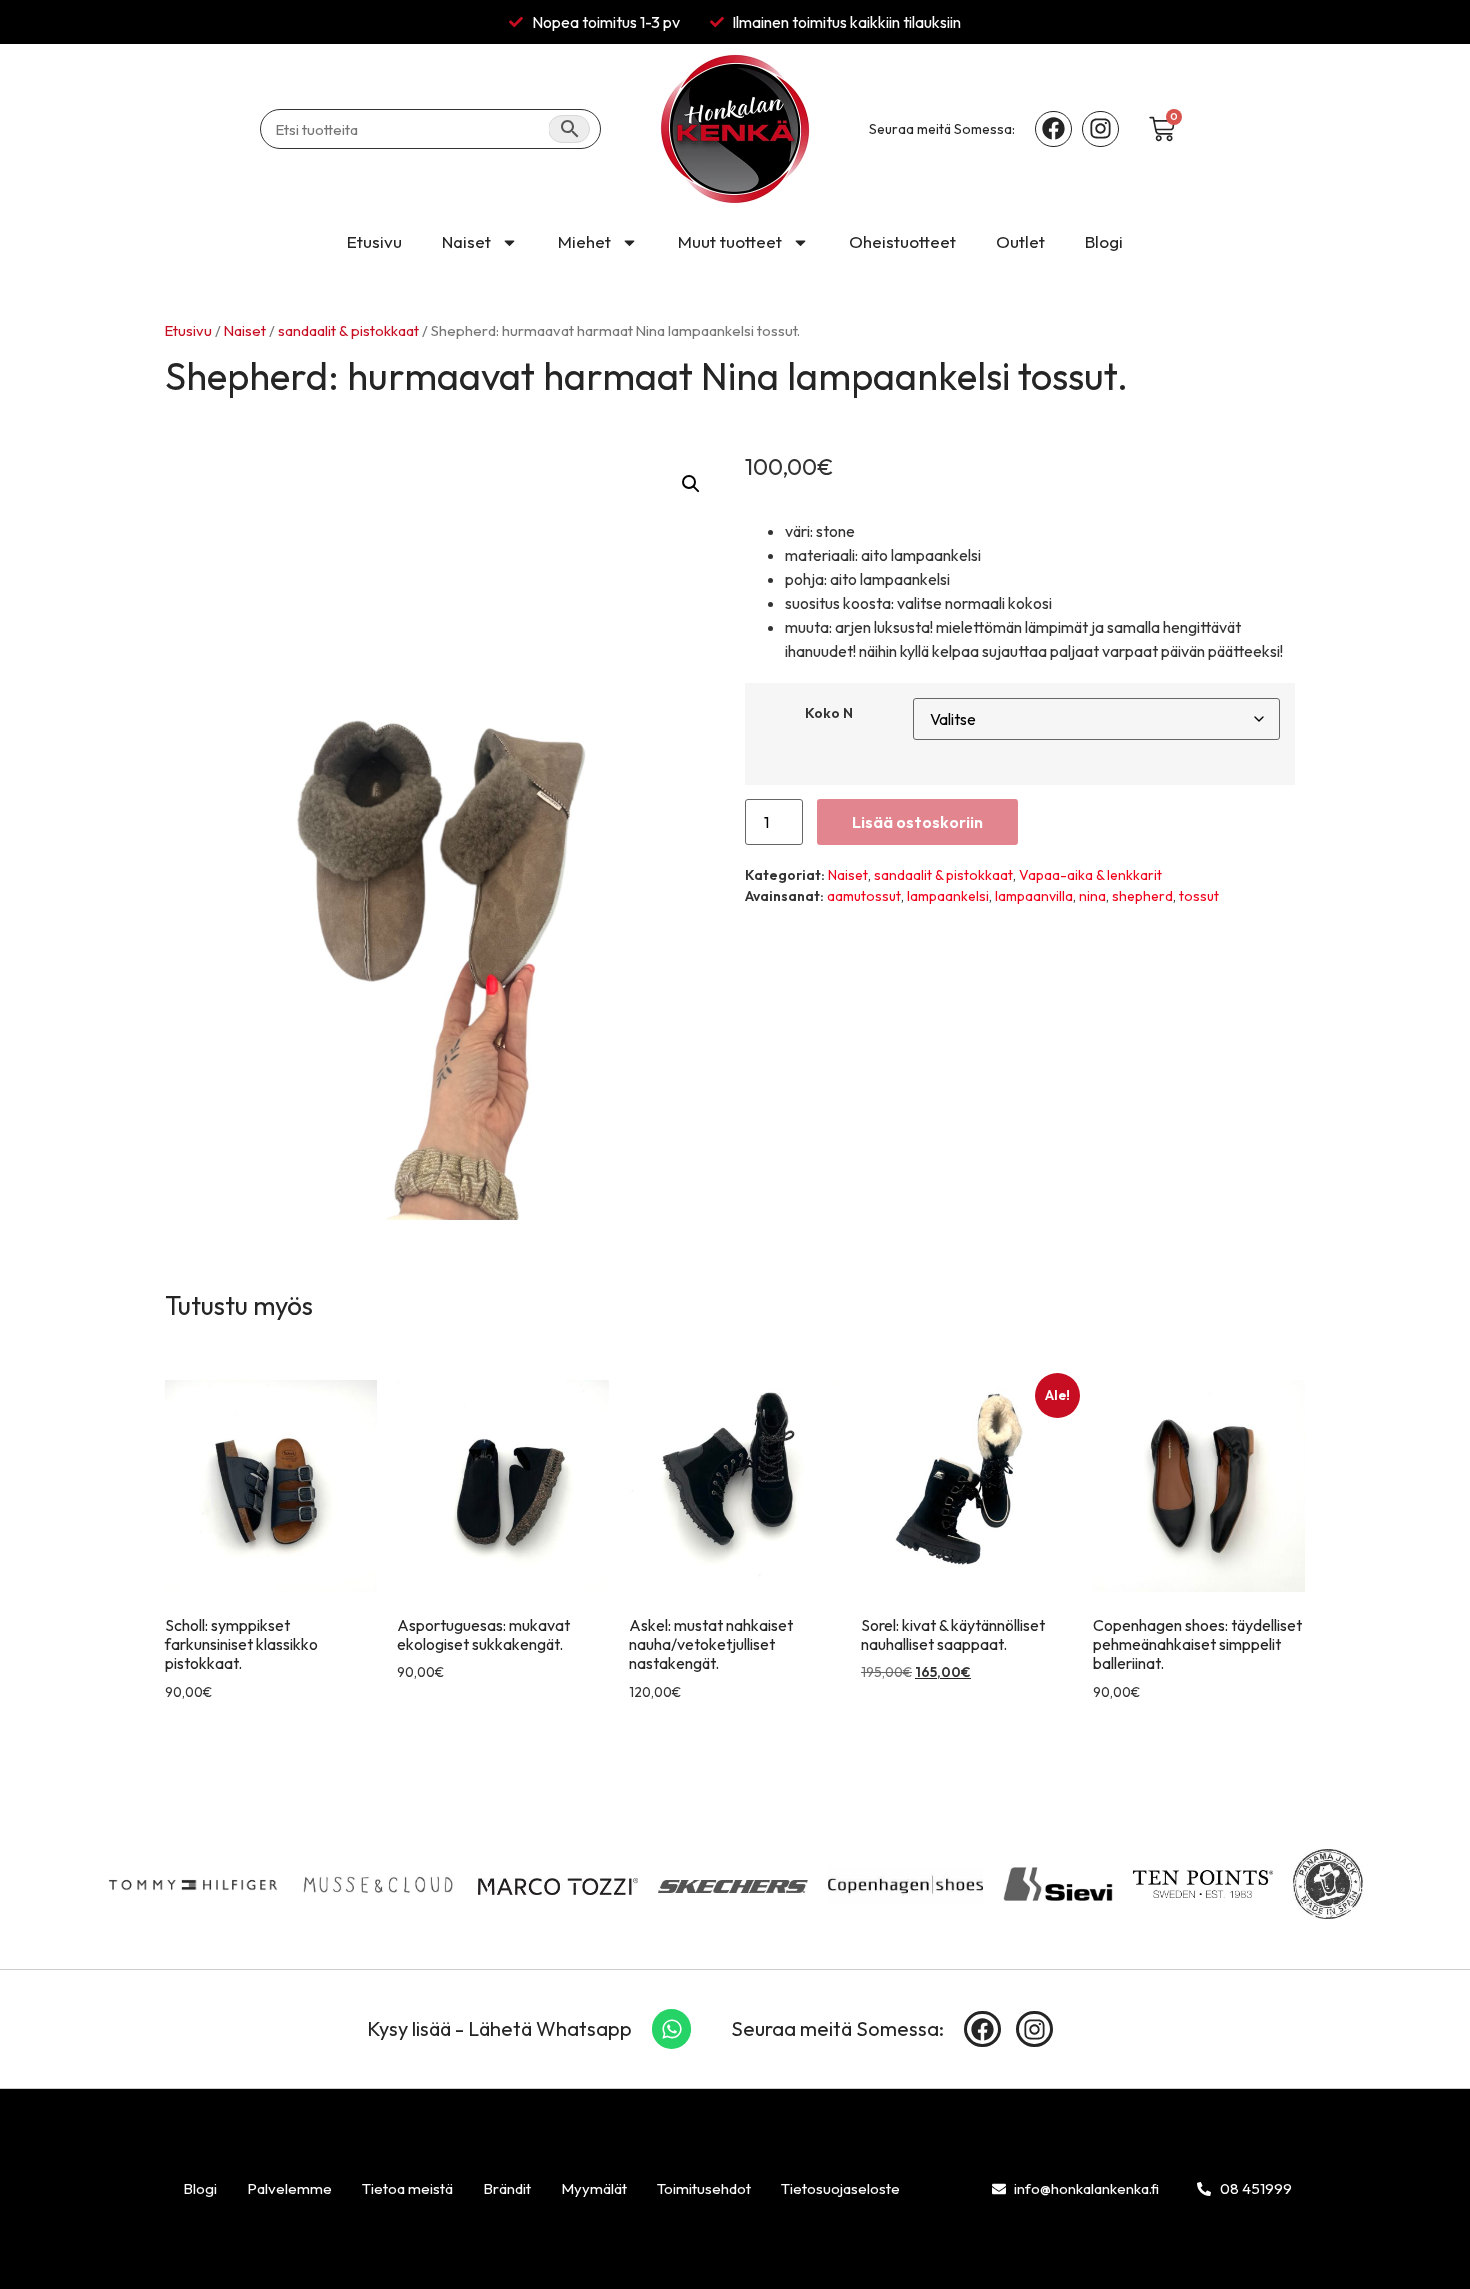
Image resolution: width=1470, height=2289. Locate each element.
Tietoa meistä (407, 2188)
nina (1092, 896)
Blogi (1104, 241)
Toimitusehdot (704, 2188)
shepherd (1142, 896)
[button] (691, 484)
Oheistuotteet (902, 241)
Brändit (507, 2188)
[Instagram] (1100, 129)
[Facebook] (1053, 129)
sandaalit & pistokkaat (348, 330)
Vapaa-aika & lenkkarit (1090, 875)
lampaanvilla (1034, 896)
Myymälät (594, 2188)
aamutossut (864, 896)
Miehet (584, 241)
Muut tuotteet (730, 241)
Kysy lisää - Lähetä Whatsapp (499, 2028)
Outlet (1020, 241)
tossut (1199, 896)
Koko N (829, 713)
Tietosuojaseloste (840, 2188)
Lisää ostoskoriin (917, 822)
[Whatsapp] (672, 2029)
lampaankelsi (948, 896)
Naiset (466, 241)
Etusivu (374, 241)
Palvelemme (289, 2188)
